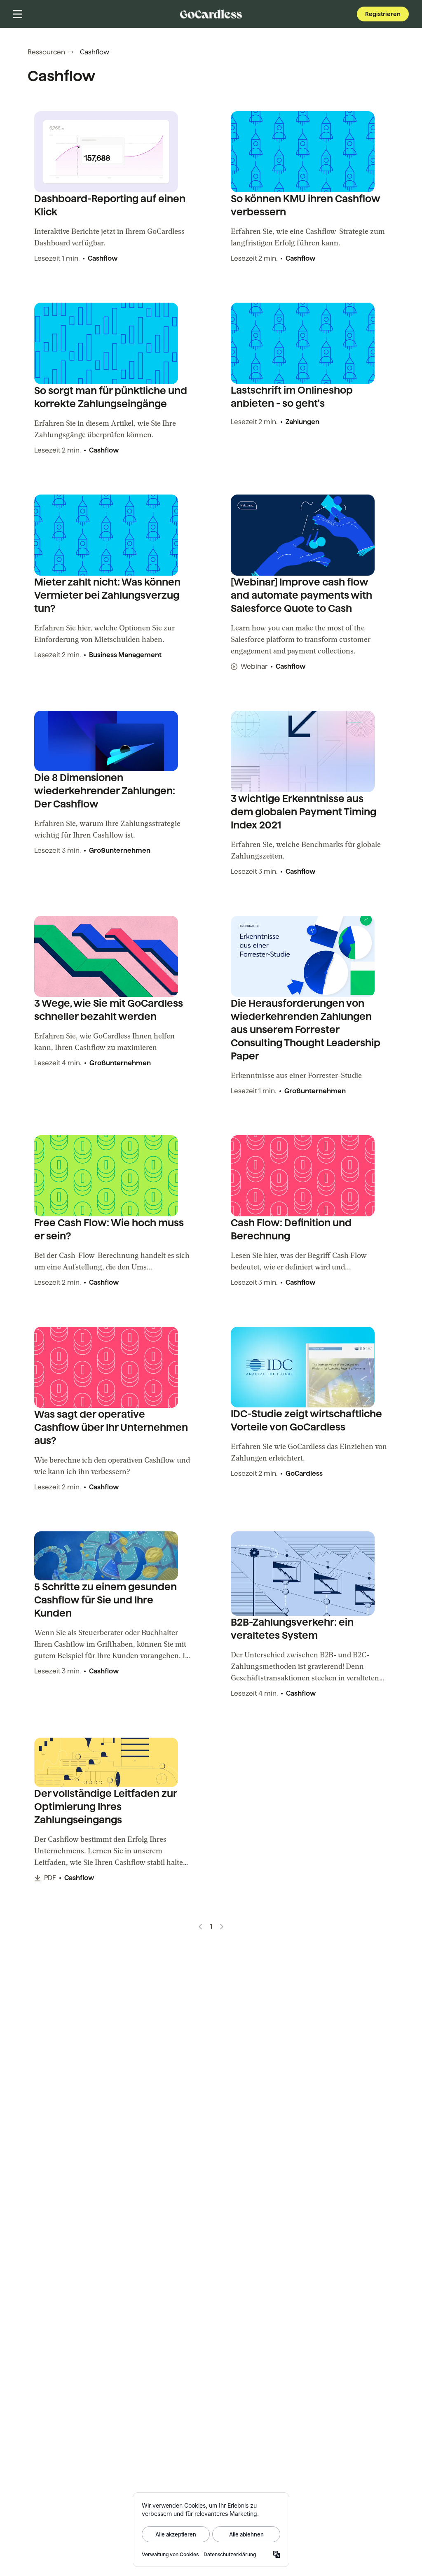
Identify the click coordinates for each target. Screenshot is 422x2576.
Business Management (125, 655)
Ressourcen (46, 52)
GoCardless (304, 1473)
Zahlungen (302, 422)
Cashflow (103, 258)
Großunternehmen (120, 850)
